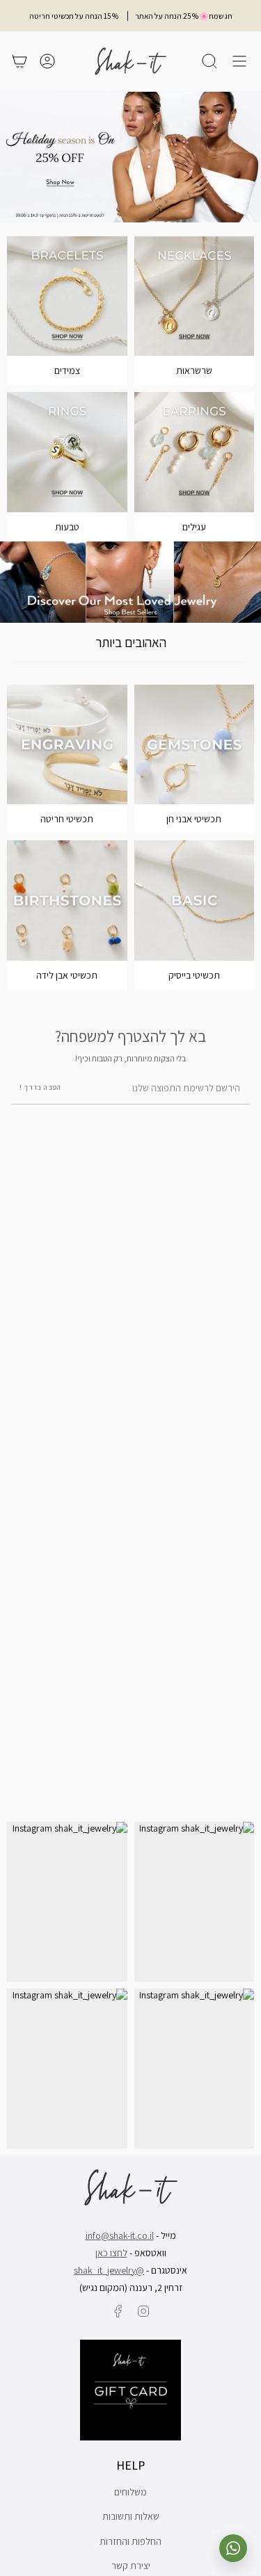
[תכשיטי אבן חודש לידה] (67, 900)
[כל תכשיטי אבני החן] (195, 745)
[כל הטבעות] (67, 452)
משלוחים (130, 2492)
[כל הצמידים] (67, 296)
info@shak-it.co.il (120, 2235)
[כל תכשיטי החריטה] (67, 745)
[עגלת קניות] (19, 61)
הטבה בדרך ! (40, 1087)
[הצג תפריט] (239, 61)
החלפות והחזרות (130, 2541)
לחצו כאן (111, 2253)
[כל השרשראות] (195, 296)
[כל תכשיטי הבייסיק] (195, 900)
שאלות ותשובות (131, 2516)
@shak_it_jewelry (109, 2270)
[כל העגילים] (195, 452)
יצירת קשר (131, 2566)
